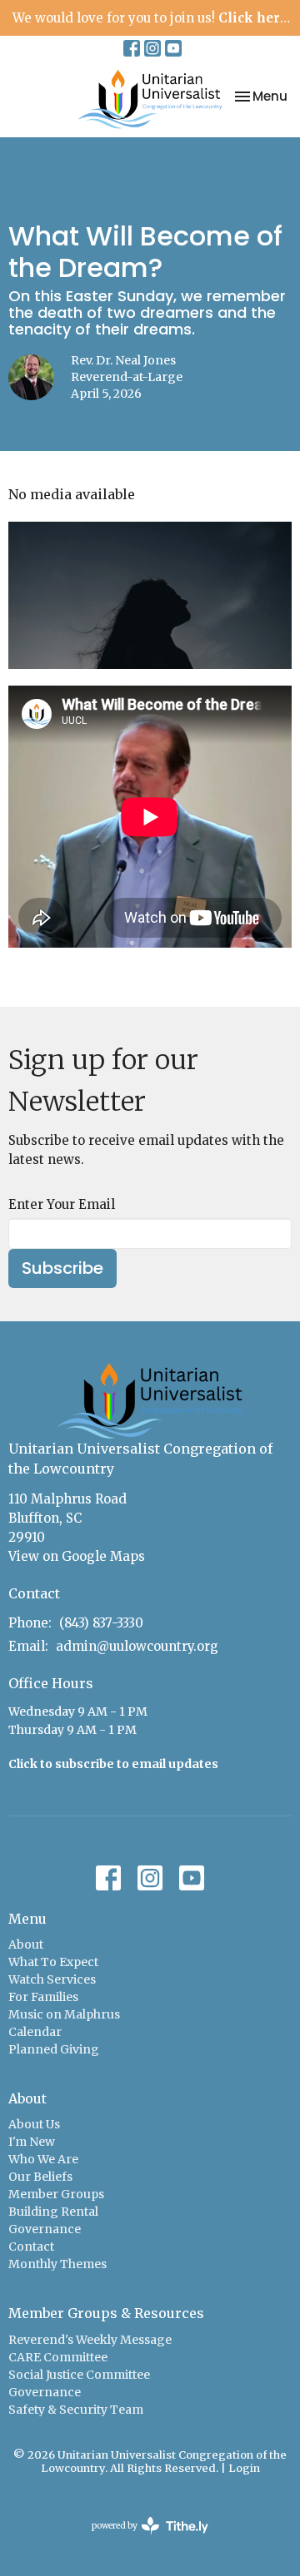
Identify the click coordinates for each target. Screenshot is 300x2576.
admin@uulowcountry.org (137, 1646)
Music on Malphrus (64, 2014)
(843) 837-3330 (101, 1623)
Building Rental (53, 2212)
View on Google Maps (77, 1556)
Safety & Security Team (76, 2410)
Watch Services (52, 1979)
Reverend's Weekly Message (90, 2340)
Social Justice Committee (79, 2375)
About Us (34, 2124)
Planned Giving (54, 2049)
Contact (31, 2247)
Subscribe (62, 1268)
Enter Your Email (62, 1204)
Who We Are (43, 2159)
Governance (45, 2229)
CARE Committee (58, 2357)
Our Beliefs (40, 2177)
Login (244, 2468)
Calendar (35, 2032)
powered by (142, 2540)
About (26, 1944)
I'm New (32, 2142)
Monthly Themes (57, 2264)
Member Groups (56, 2194)
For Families (43, 1997)
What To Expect (53, 1962)
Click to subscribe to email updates (113, 1764)
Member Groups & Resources (106, 2313)
